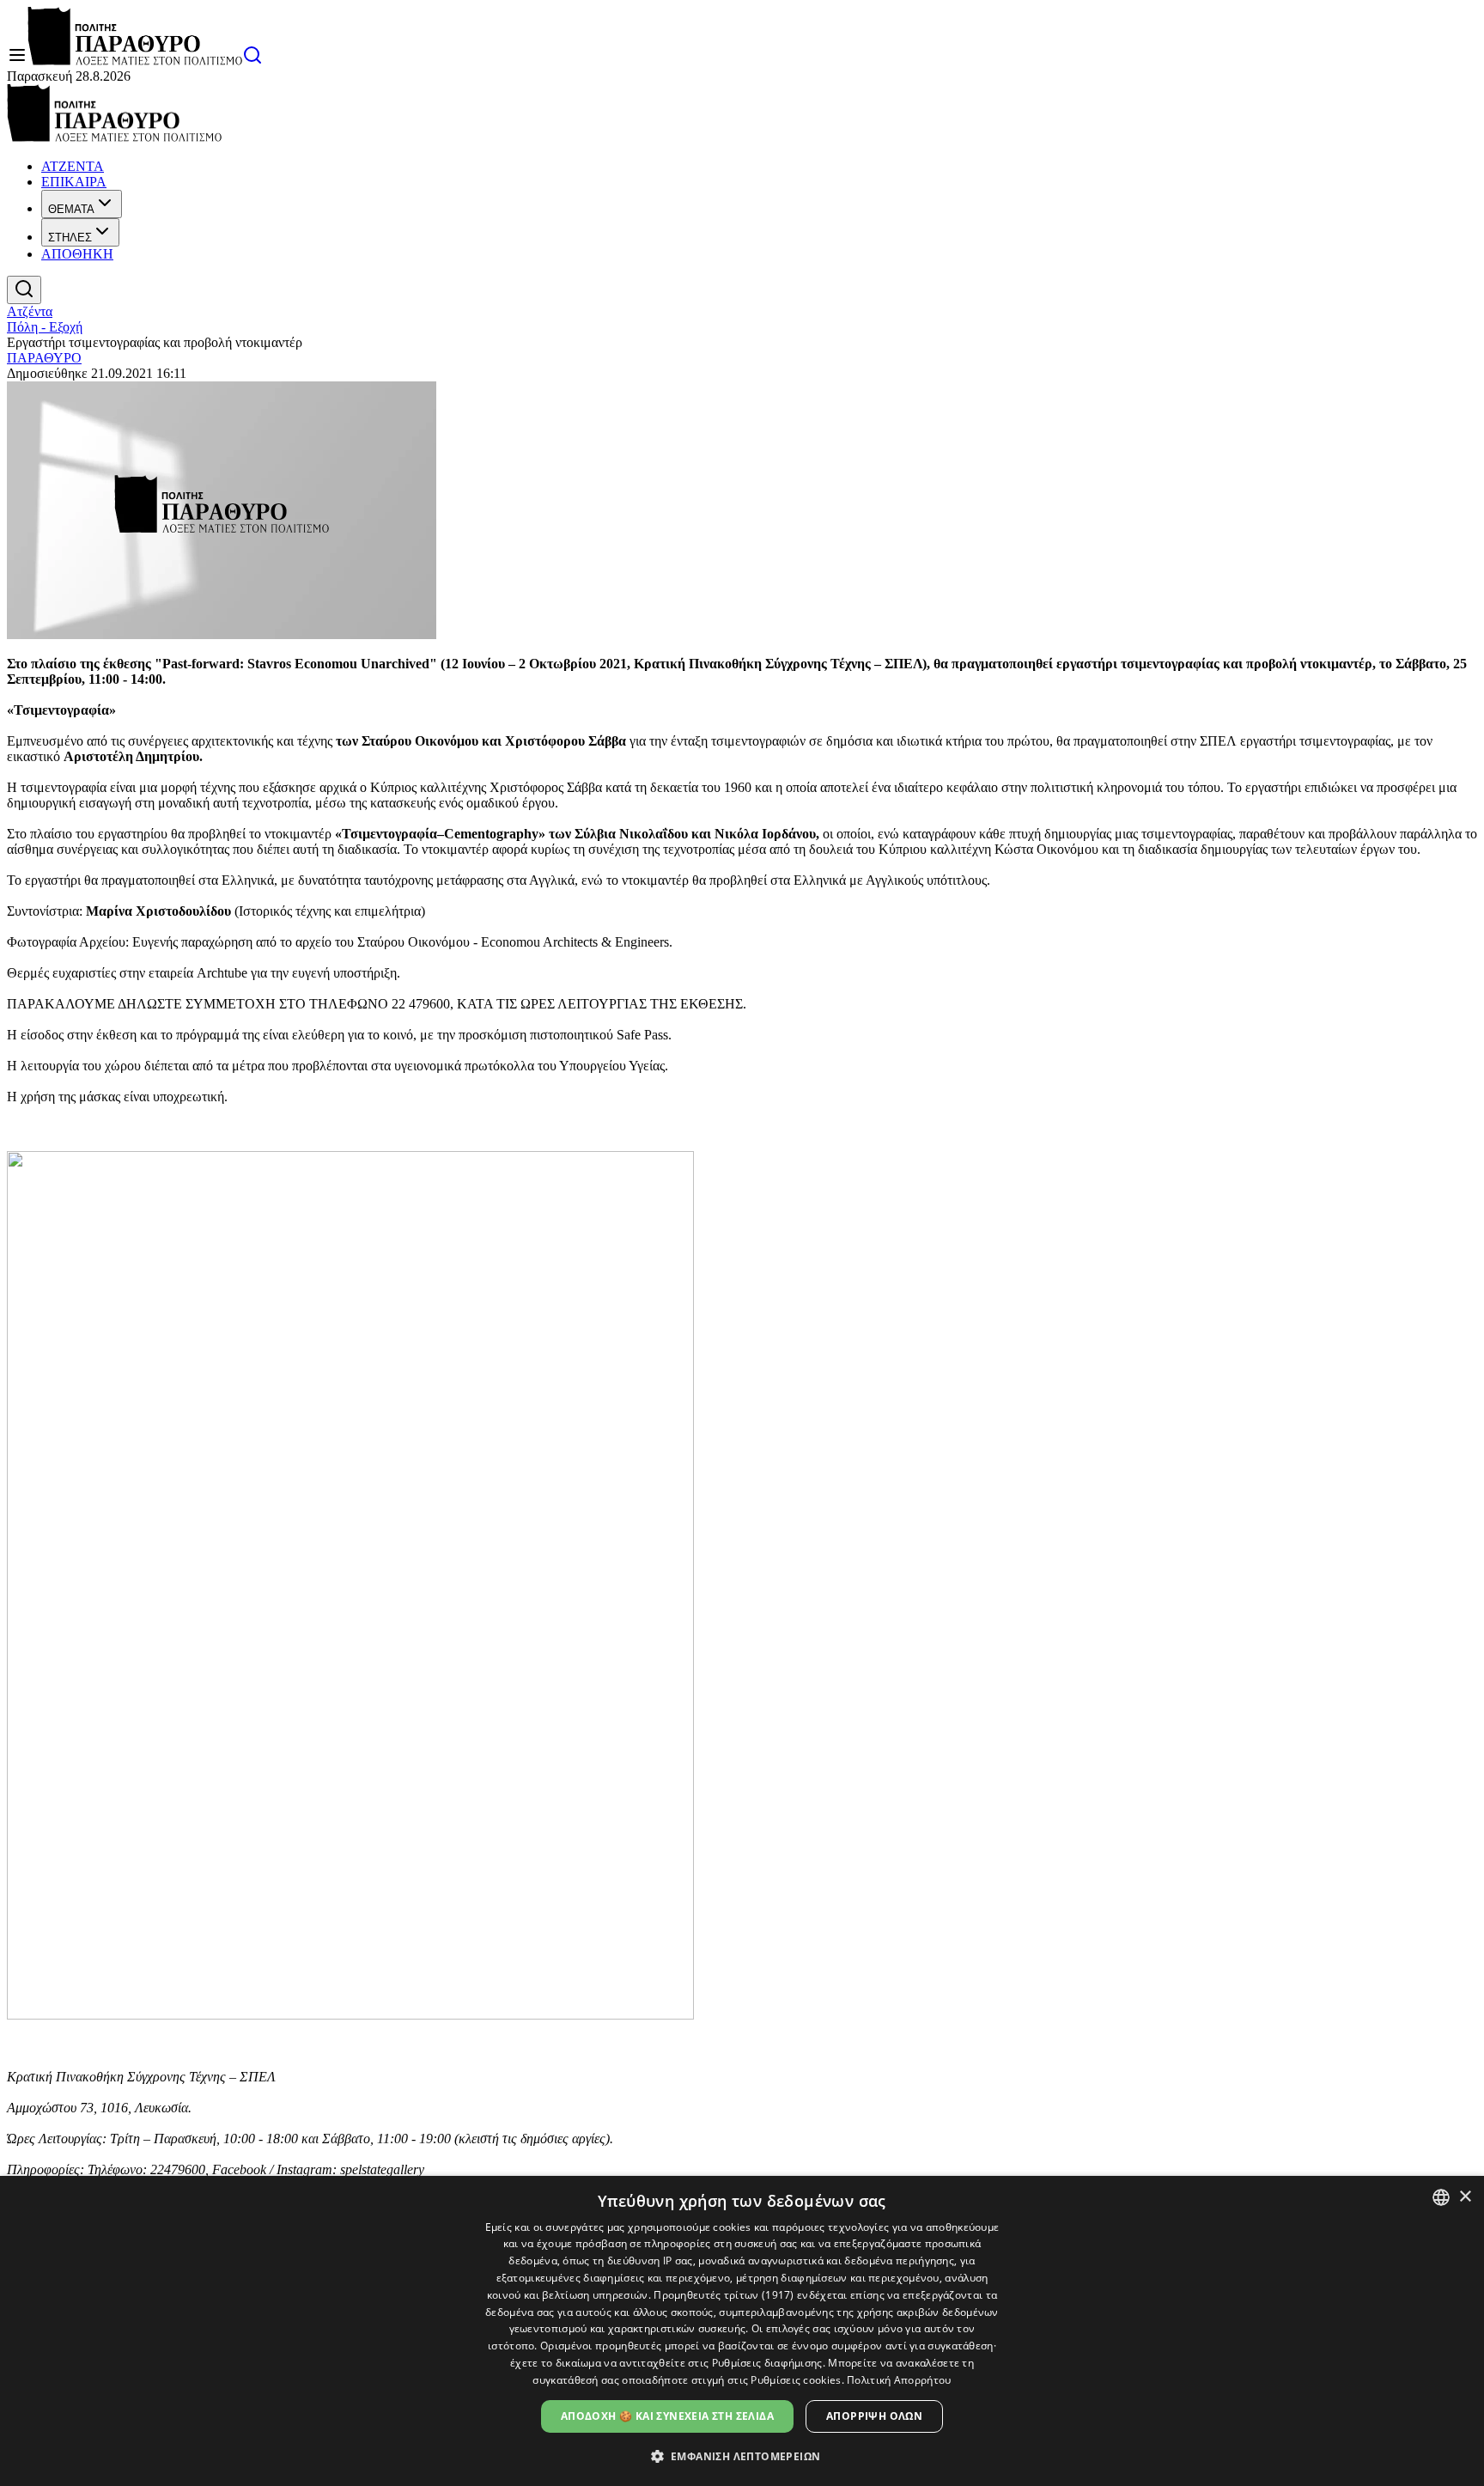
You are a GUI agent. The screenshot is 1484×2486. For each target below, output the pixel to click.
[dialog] (742, 2331)
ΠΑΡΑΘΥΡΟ (44, 358)
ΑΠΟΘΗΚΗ (77, 254)
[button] (742, 2456)
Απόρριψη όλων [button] (874, 2416)
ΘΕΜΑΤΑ (71, 209)
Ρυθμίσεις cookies (796, 2380)
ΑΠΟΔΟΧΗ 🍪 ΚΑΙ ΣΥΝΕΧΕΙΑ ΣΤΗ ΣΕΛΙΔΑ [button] (667, 2416)
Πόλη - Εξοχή (45, 327)
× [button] (1465, 2197)
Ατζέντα (30, 311)
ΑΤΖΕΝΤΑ (73, 166)
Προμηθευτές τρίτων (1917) (724, 2295)
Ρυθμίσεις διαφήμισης (767, 2363)
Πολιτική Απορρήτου (899, 2380)
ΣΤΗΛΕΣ (70, 238)
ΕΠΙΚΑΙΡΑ (74, 182)
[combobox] (1441, 2197)
